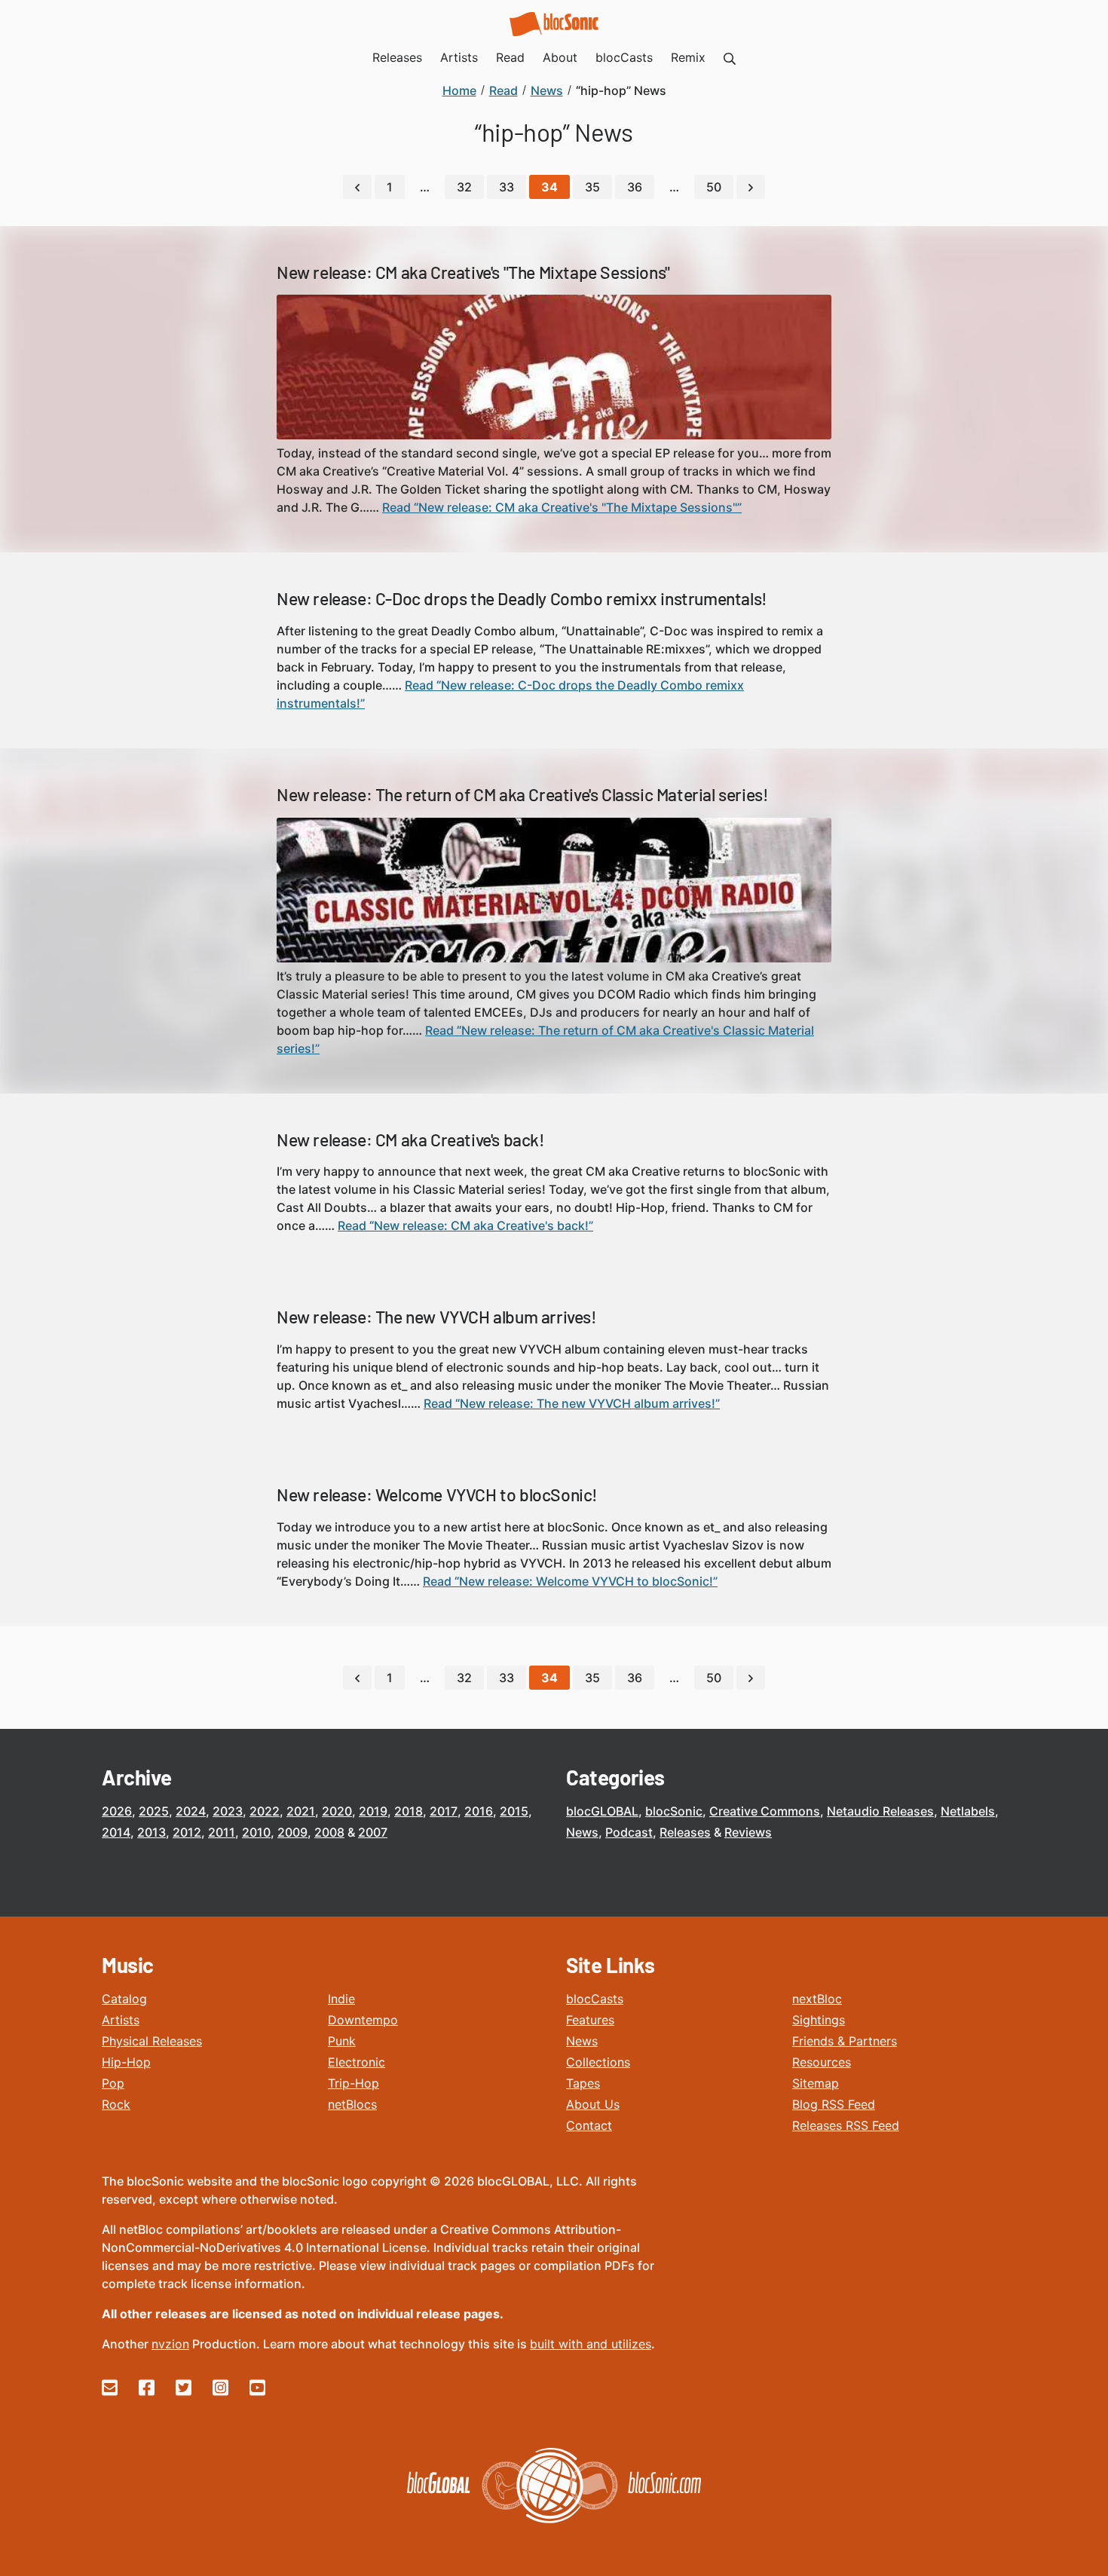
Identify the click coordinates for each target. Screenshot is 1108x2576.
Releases (685, 1832)
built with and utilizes (591, 2344)
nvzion (170, 2344)
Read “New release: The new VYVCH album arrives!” (572, 1403)
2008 (329, 1832)
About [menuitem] (560, 57)
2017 (444, 1811)
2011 (222, 1832)
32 (464, 187)
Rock (116, 2104)
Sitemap (816, 2083)
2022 (265, 1811)
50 (714, 187)
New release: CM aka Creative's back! (411, 1140)
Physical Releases (152, 2041)
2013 (152, 1832)
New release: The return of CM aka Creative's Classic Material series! (522, 794)
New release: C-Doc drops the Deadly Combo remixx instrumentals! (522, 598)
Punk (342, 2041)
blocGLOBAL (602, 1811)
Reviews (748, 1832)
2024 (191, 1811)
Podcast (629, 1832)
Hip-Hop (126, 2062)
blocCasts (595, 1999)
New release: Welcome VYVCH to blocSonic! (437, 1495)
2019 (373, 1811)
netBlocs (352, 2104)
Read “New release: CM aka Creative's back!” (465, 1225)
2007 (373, 1832)
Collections (598, 2062)
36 (635, 187)
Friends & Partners (845, 2041)
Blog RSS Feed (834, 2104)
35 (592, 187)
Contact (589, 2125)
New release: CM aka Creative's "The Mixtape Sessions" (473, 272)
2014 (116, 1832)
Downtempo (363, 2020)
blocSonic (674, 1811)
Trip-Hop (354, 2083)
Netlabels (968, 1811)
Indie (341, 1999)
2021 (301, 1811)
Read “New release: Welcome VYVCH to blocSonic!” (570, 1581)
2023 (228, 1811)
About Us (593, 2104)
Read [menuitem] (510, 57)
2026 (117, 1811)
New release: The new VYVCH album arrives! (437, 1317)
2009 (292, 1832)
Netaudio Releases (880, 1811)
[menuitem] (730, 57)
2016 (479, 1811)
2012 (187, 1832)
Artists (121, 2020)
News (582, 1832)
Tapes (583, 2083)
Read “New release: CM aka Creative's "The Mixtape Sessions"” (562, 507)
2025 (154, 1811)
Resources (822, 2062)
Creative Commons (765, 1811)
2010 (256, 1832)
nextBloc (817, 1999)
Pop (113, 2083)
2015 (514, 1811)
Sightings (819, 2020)
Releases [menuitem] (397, 57)
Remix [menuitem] (688, 57)
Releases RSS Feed (846, 2125)
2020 (337, 1811)
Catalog (124, 1999)
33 (507, 187)
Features (590, 2020)
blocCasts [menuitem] (624, 57)
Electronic (357, 2062)
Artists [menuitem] (459, 57)
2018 (409, 1811)
